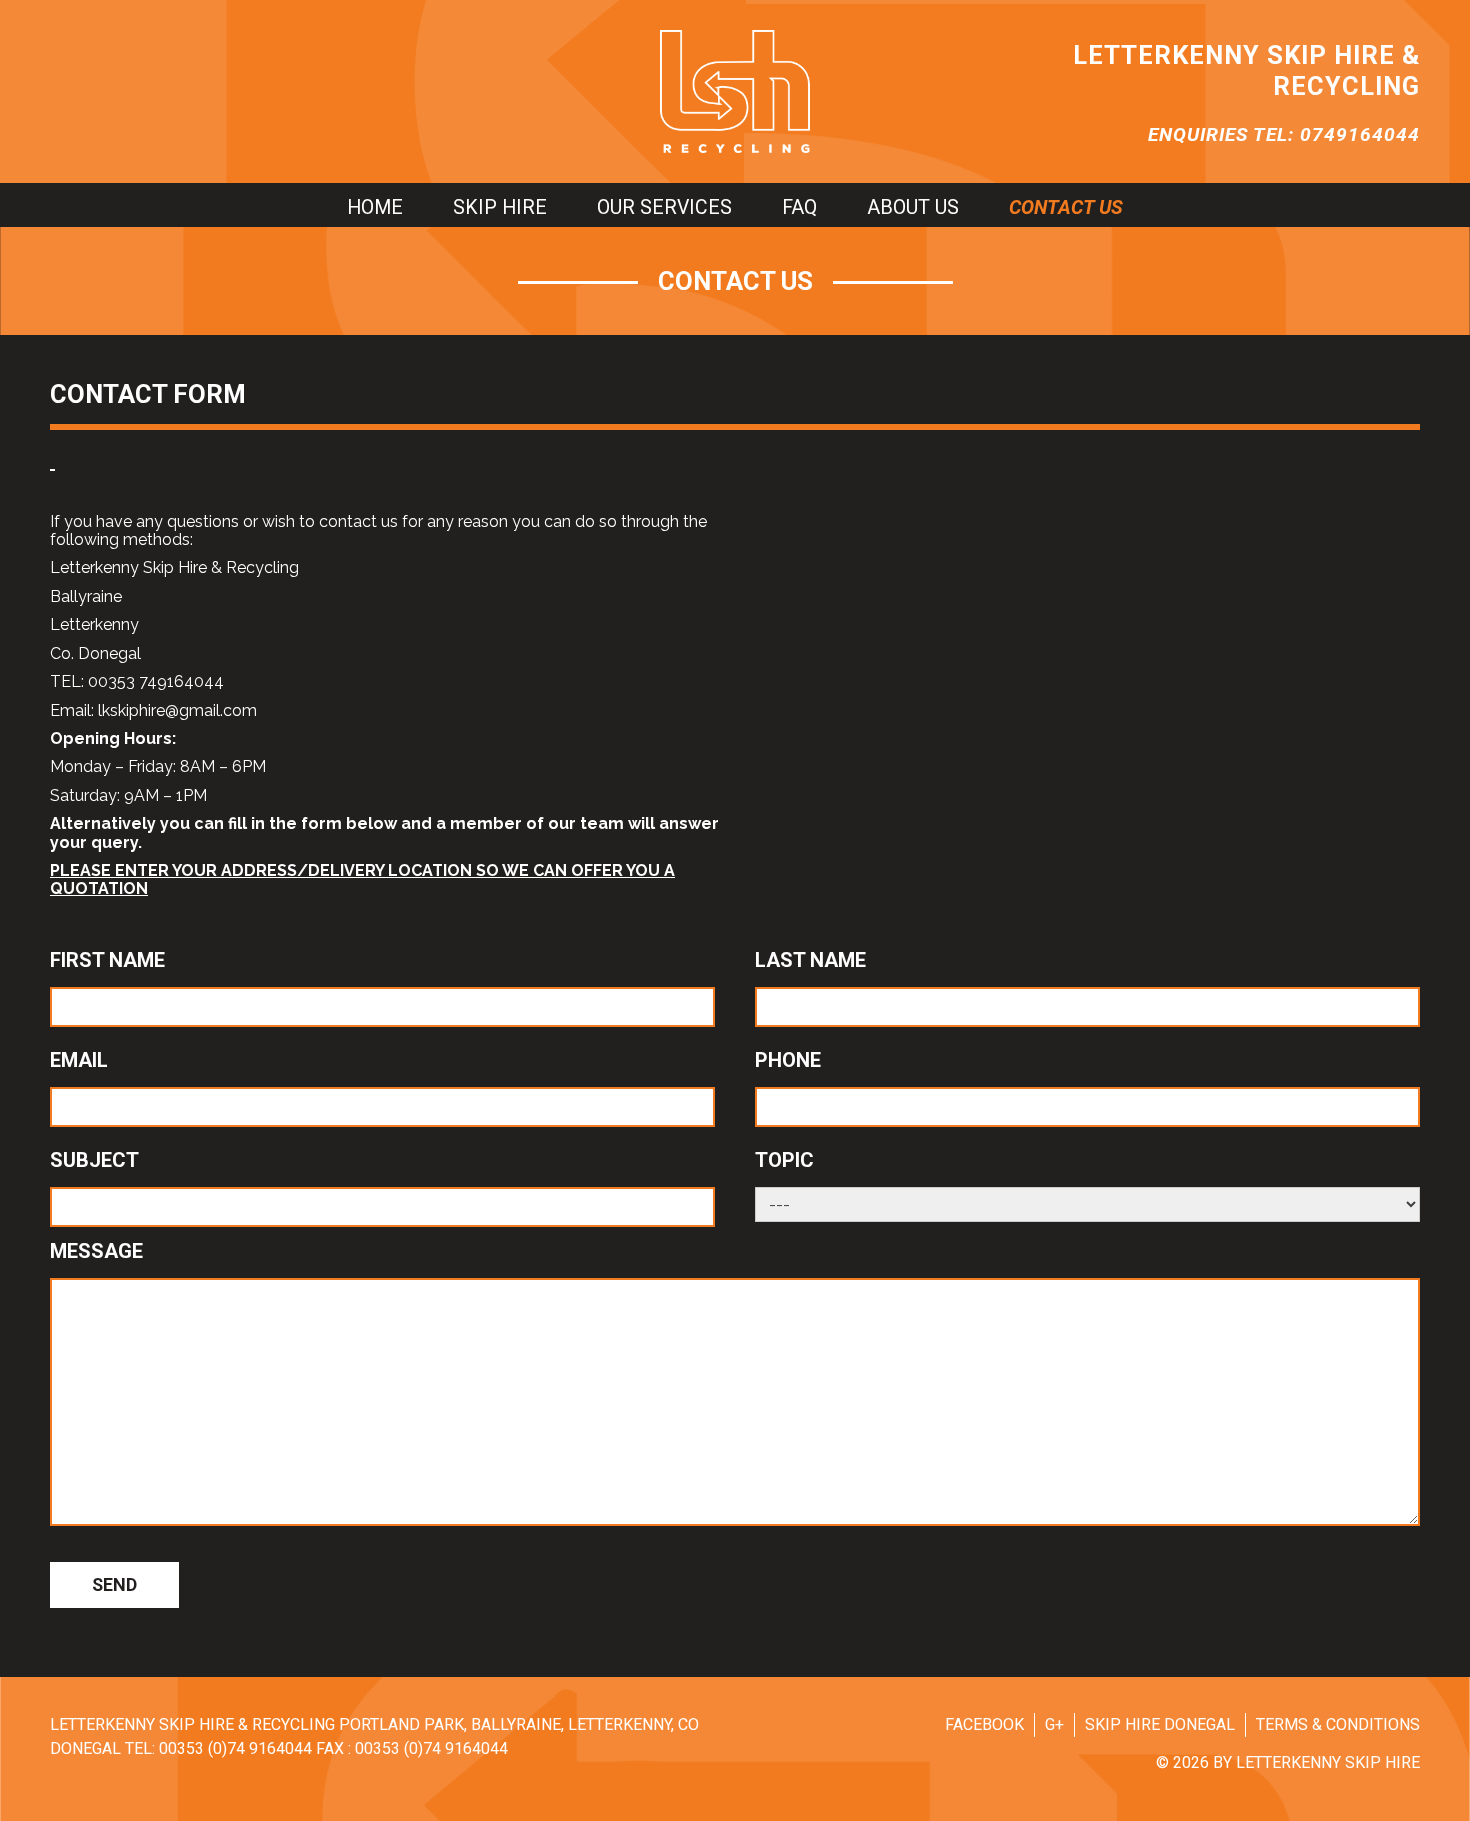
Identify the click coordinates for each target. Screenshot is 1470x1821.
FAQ (799, 208)
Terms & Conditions (1338, 1724)
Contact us (1066, 208)
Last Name (810, 960)
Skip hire (500, 208)
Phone (788, 1060)
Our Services (664, 208)
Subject (94, 1160)
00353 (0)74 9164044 (235, 1748)
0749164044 (1360, 134)
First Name (107, 960)
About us (913, 208)
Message (96, 1251)
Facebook (984, 1724)
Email (79, 1060)
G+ (1054, 1724)
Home (375, 208)
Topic (784, 1160)
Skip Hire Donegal (1160, 1724)
